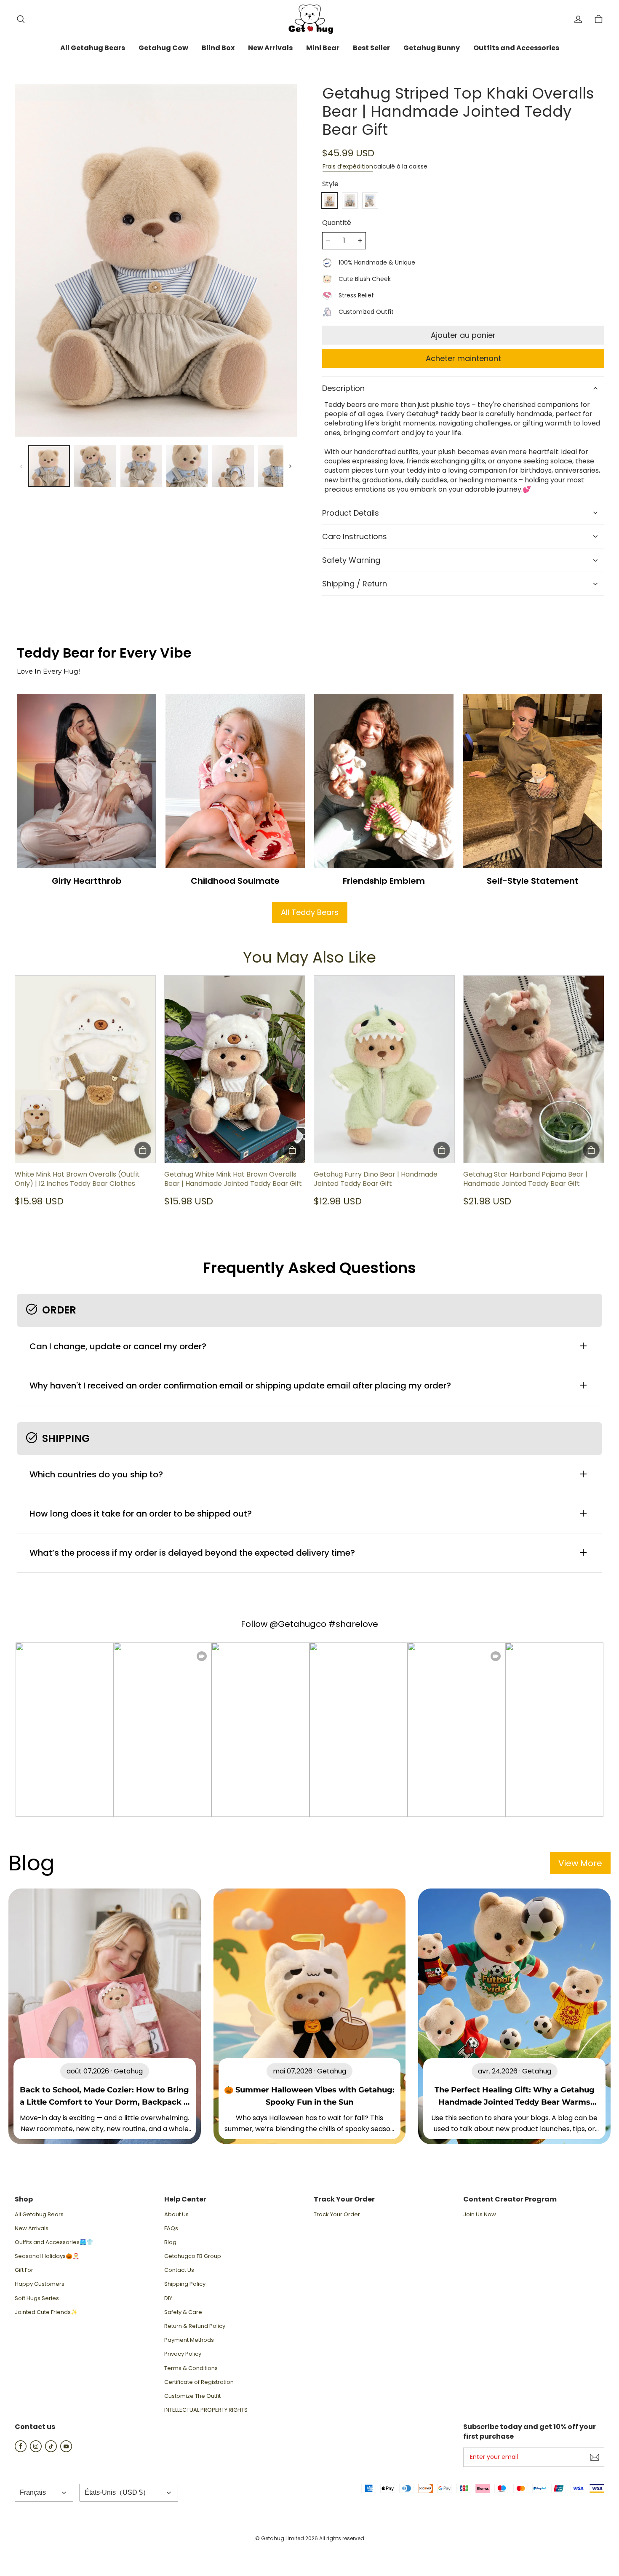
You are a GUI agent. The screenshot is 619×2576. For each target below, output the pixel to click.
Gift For (24, 2270)
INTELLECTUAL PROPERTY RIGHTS (206, 2410)
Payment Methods (189, 2340)
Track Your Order (337, 2215)
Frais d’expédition (348, 166)
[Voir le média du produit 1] (49, 466)
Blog (170, 2242)
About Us (176, 2215)
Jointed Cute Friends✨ (46, 2312)
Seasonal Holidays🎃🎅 (47, 2256)
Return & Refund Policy (195, 2326)
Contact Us (179, 2270)
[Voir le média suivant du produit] (290, 466)
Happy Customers (40, 2284)
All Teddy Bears (310, 912)
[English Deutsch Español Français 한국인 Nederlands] (44, 2493)
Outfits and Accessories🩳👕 (54, 2242)
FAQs (171, 2228)
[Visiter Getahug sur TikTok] (51, 2450)
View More (580, 1863)
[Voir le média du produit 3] (141, 466)
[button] (21, 19)
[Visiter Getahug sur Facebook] (21, 2450)
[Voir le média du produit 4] (187, 466)
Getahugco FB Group (193, 2256)
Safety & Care (183, 2312)
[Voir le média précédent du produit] (21, 466)
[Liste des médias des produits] (156, 261)
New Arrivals (32, 2228)
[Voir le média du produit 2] (95, 466)
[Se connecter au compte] (578, 19)
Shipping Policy (185, 2284)
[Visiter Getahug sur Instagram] (36, 2450)
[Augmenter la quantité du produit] (360, 241)
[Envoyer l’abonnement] (595, 2457)
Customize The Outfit (192, 2396)
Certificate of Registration (199, 2382)
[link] (93, 48)
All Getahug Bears (39, 2215)
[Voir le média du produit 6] (279, 466)
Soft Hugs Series (37, 2298)
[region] (156, 466)
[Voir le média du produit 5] (233, 466)
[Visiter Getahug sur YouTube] (66, 2450)
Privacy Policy (183, 2354)
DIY (168, 2298)
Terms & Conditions (191, 2368)
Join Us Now (480, 2215)
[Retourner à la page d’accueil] (309, 19)
